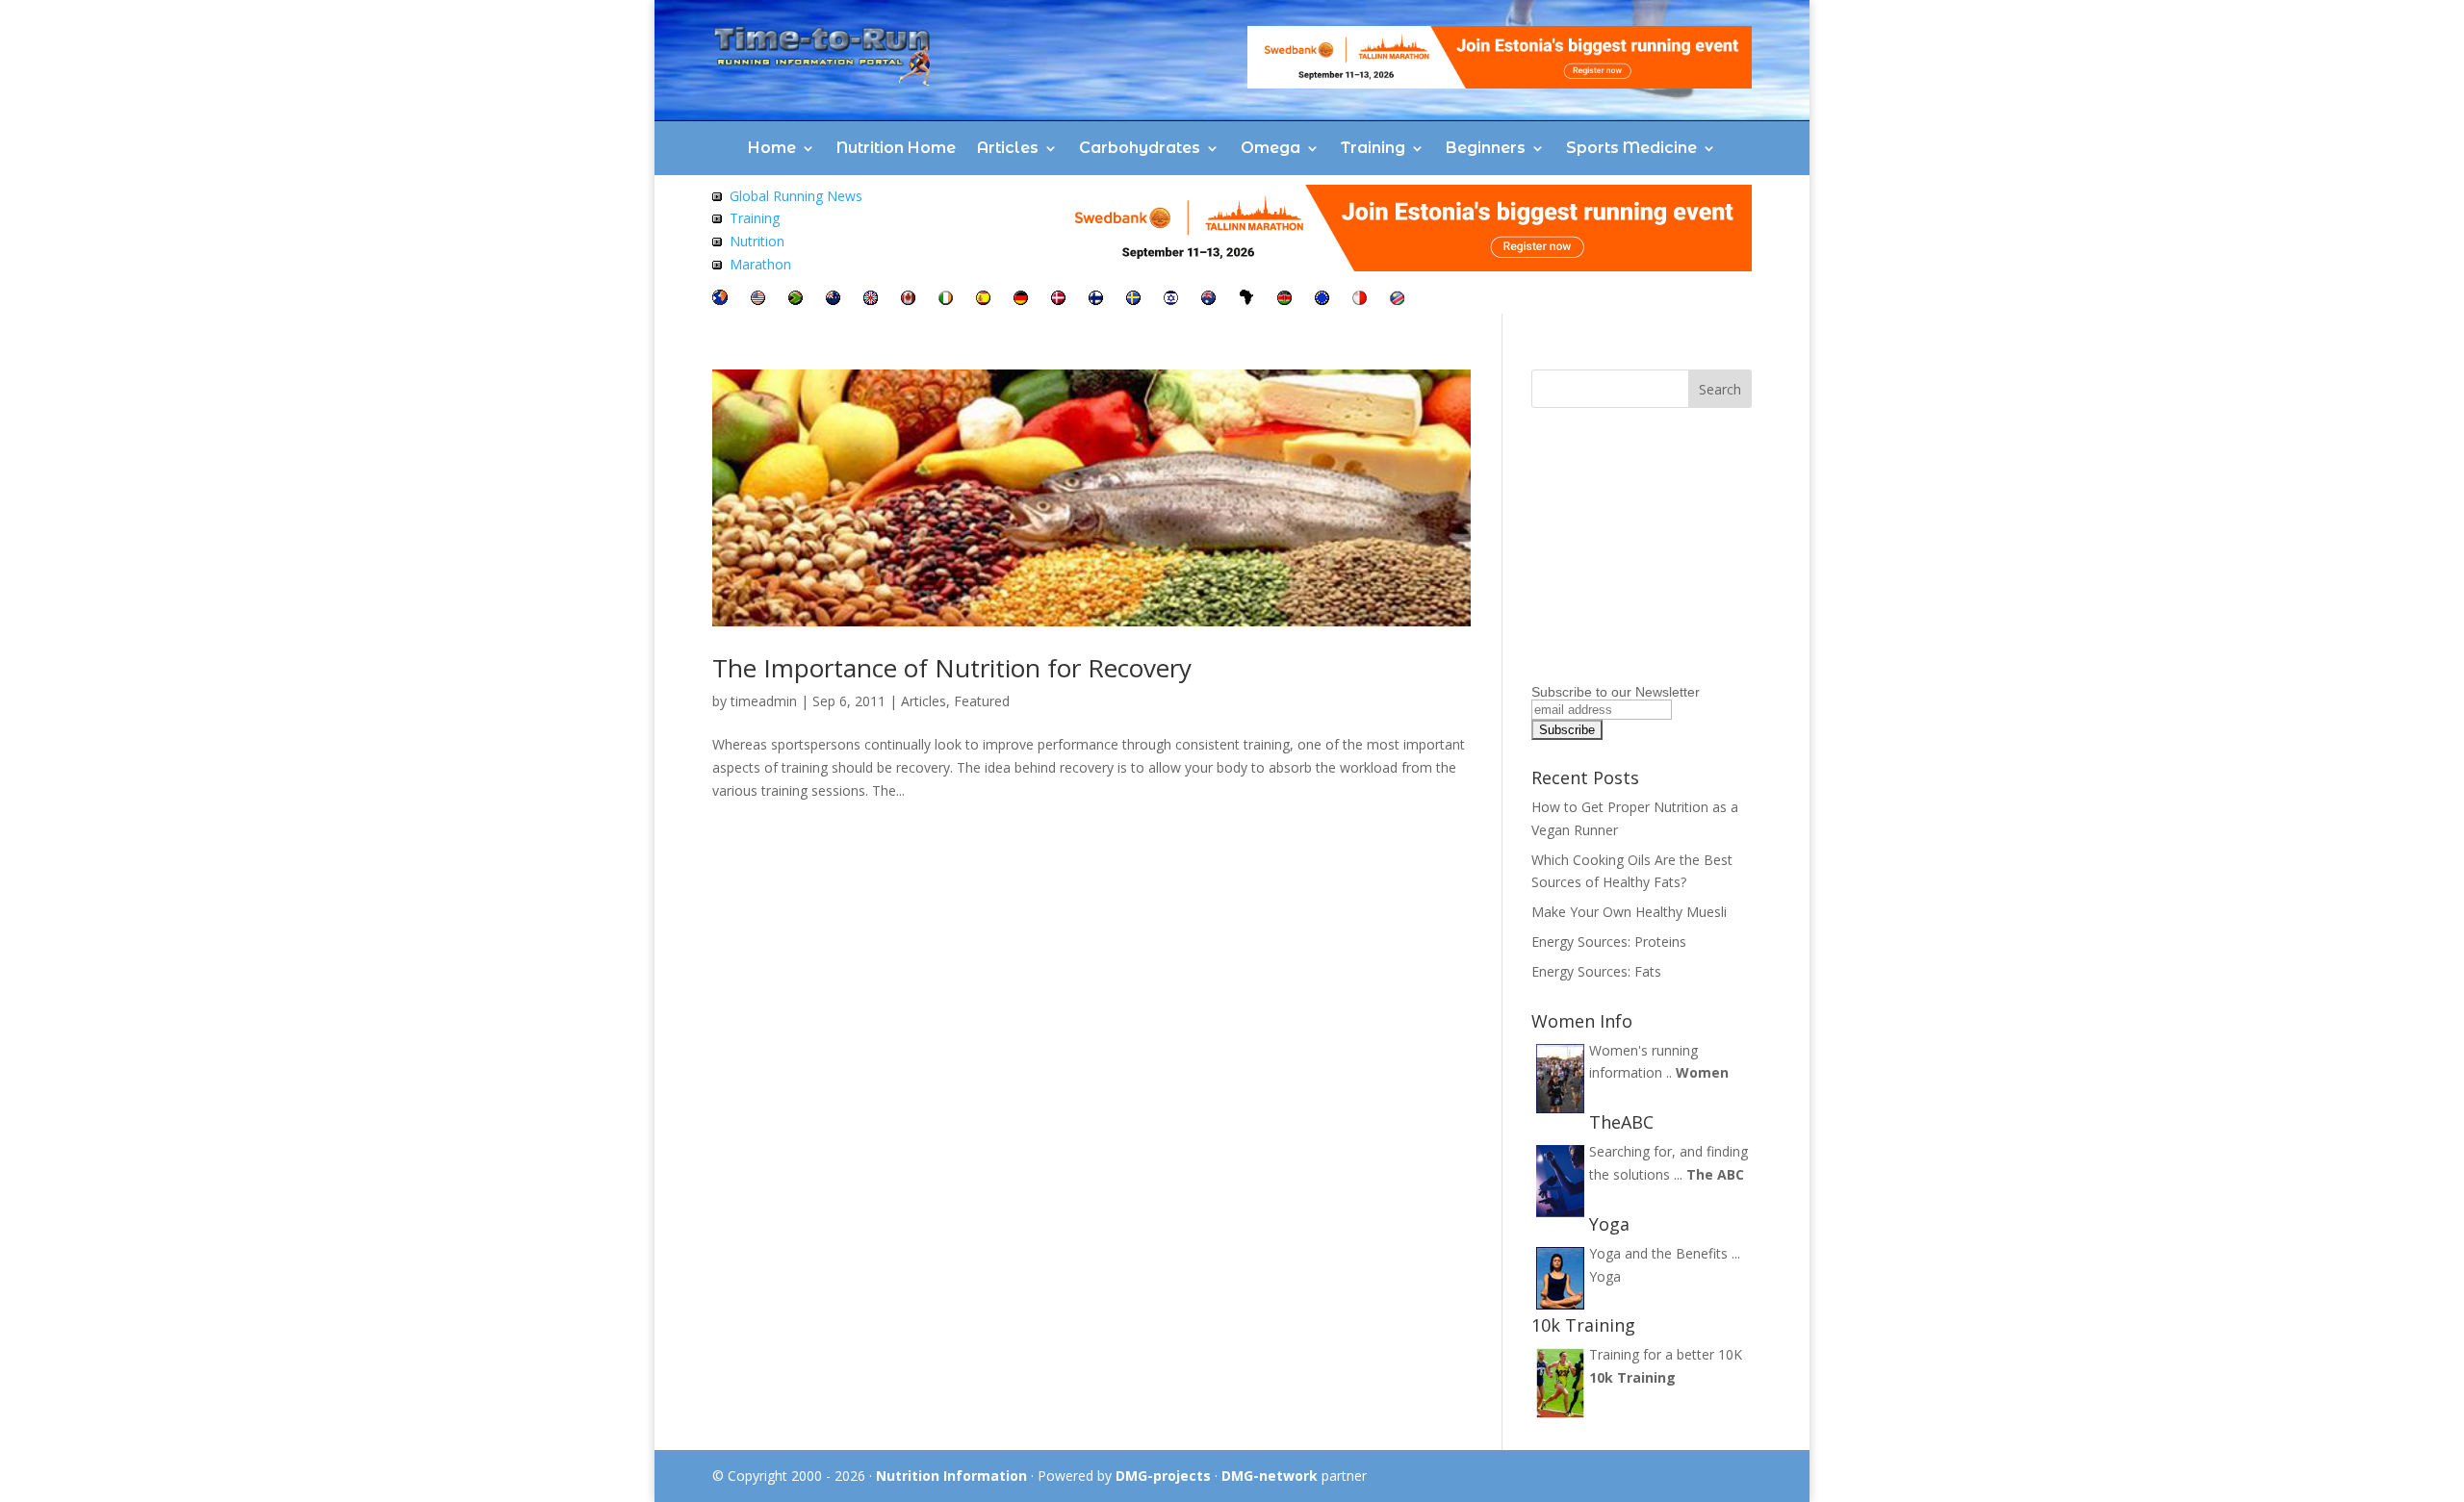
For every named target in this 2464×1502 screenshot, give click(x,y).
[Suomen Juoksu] (1096, 300)
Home (772, 148)
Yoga (1605, 1276)
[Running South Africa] (796, 300)
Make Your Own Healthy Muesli (1629, 912)
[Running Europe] (1322, 300)
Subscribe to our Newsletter (1616, 692)
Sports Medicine (1631, 148)
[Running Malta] (1360, 300)
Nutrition (757, 241)
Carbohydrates (1140, 148)
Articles (1008, 148)
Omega (1270, 148)
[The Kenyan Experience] (1284, 300)
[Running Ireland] (946, 300)
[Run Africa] (1246, 300)
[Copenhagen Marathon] (1058, 300)
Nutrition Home (896, 148)
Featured (982, 701)
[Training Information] (717, 218)
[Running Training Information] (717, 264)
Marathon (760, 264)
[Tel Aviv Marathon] (1171, 300)
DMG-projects (1163, 1476)
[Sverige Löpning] (1133, 300)
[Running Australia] (1208, 300)
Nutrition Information (951, 1476)
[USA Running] (758, 300)
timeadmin (764, 701)
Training (1373, 148)
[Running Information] (720, 300)
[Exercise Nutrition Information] (717, 241)
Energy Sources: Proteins (1609, 942)
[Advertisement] (1652, 557)
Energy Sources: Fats (1596, 971)
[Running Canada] (908, 300)
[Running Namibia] (1397, 300)
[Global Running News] (717, 196)
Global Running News (796, 196)
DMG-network (1270, 1476)
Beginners (1486, 148)
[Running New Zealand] (833, 300)
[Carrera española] (983, 300)
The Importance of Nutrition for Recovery (952, 668)
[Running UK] (871, 300)
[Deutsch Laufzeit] (1021, 300)
